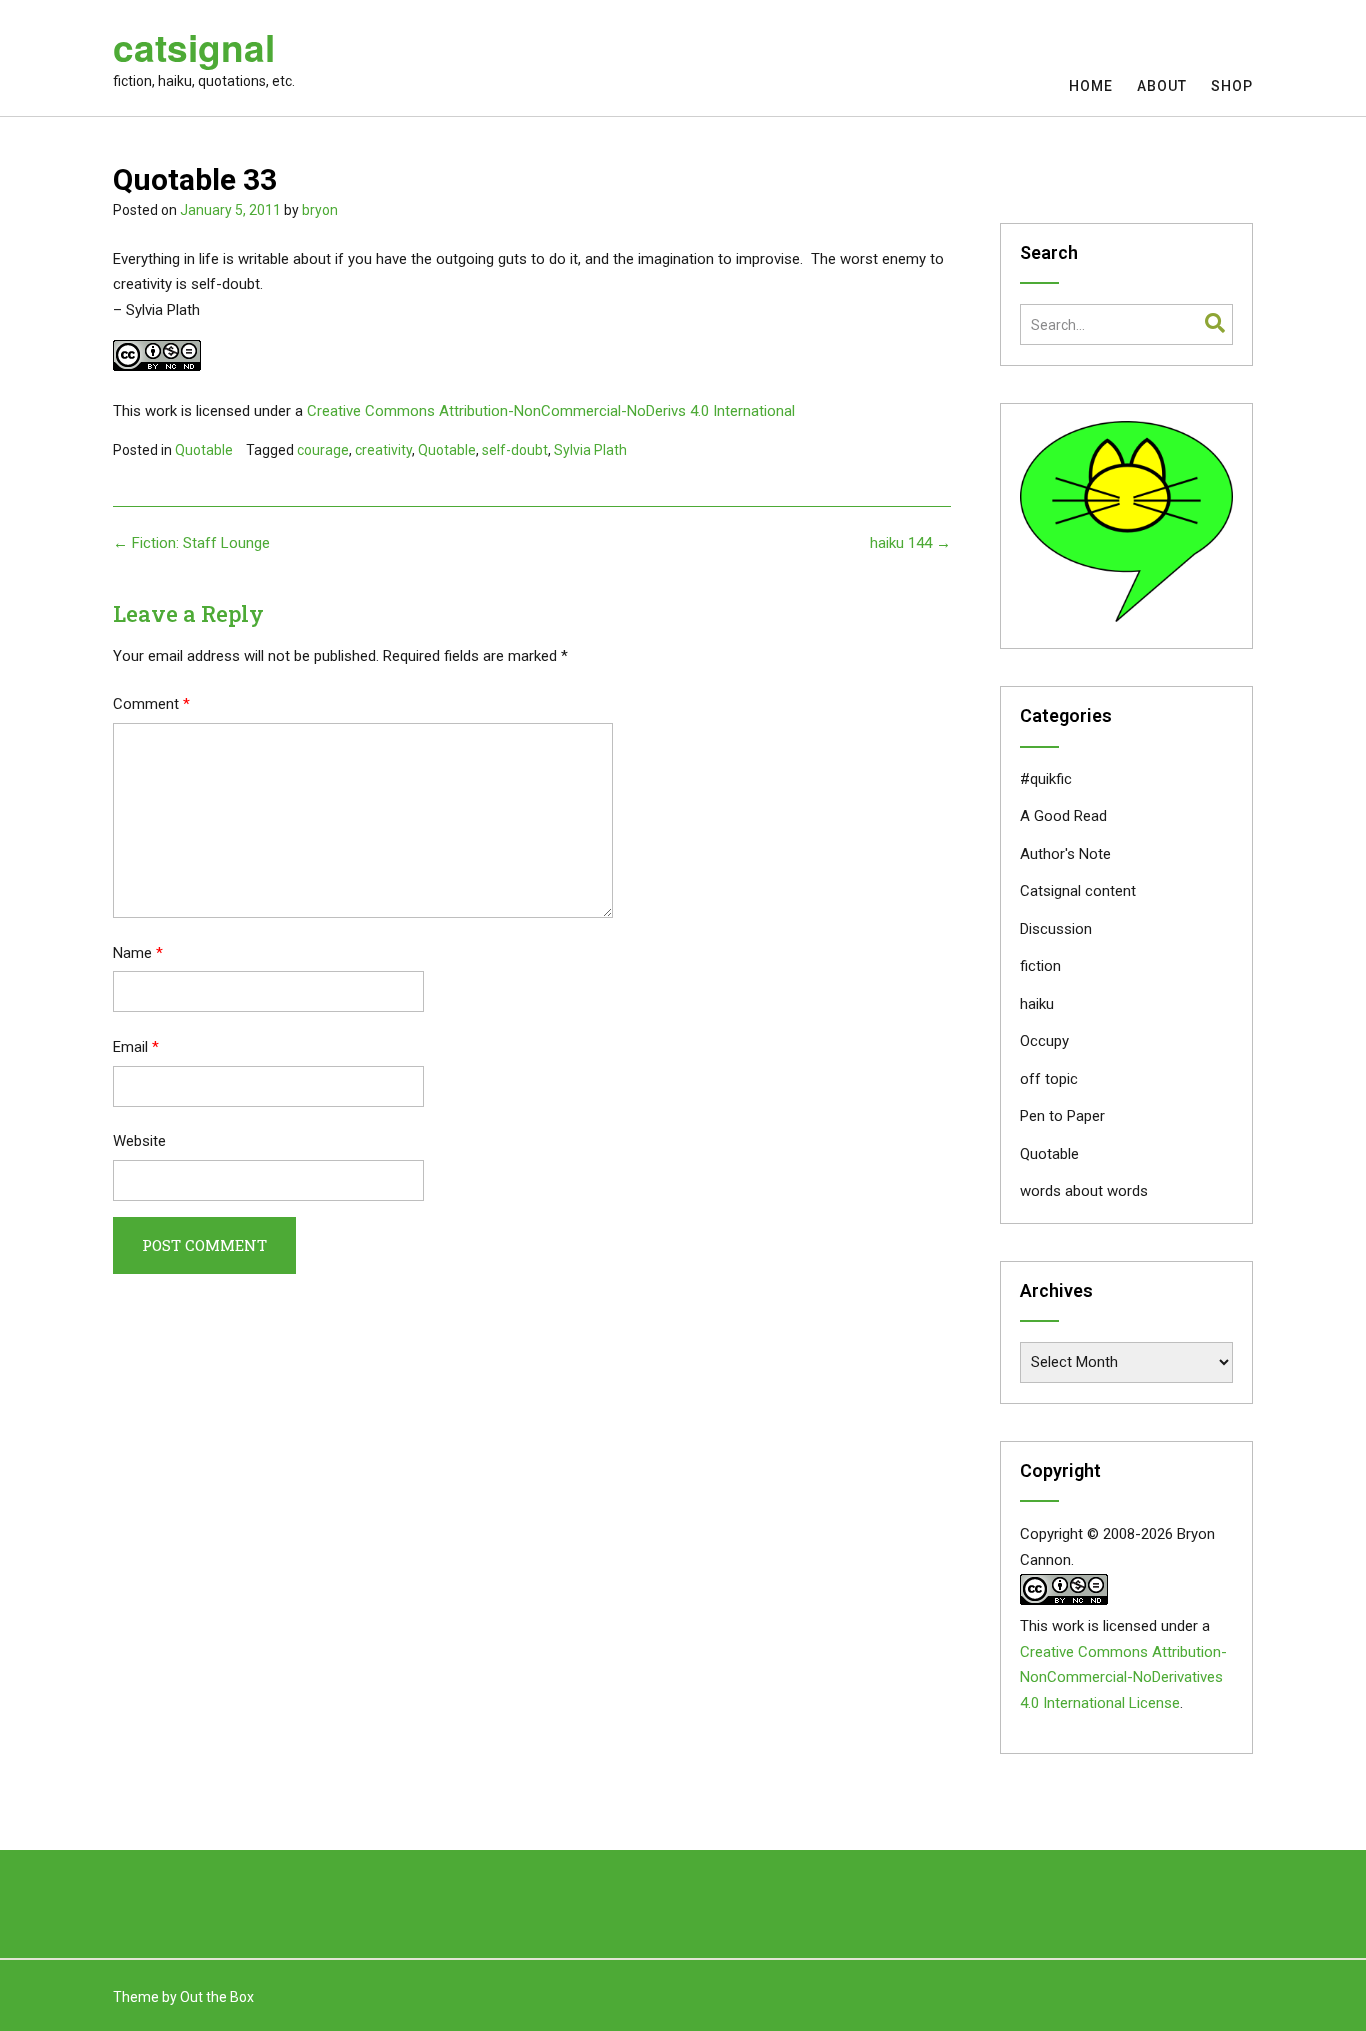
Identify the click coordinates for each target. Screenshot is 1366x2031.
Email (136, 1047)
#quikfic (1046, 779)
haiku (1037, 1004)
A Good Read (1063, 816)
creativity (383, 450)
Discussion (1056, 929)
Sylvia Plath (590, 450)
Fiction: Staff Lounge (191, 543)
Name (138, 953)
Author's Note (1065, 854)
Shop (1232, 86)
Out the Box (217, 1997)
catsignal (194, 47)
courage (323, 450)
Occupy (1044, 1041)
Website (139, 1141)
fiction (1040, 966)
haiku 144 (910, 543)
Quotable (204, 450)
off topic (1049, 1079)
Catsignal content (1078, 891)
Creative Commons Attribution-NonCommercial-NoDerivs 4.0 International (551, 411)
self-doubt (515, 450)
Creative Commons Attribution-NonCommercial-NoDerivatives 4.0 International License (1123, 1678)
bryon (320, 210)
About (1162, 86)
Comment (151, 704)
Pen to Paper (1062, 1116)
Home (1091, 86)
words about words (1084, 1191)
